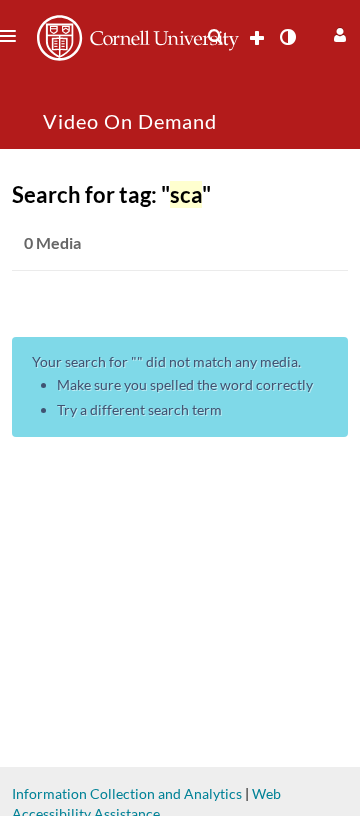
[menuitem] (215, 37)
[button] (337, 32)
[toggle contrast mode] (287, 37)
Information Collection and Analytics (127, 793)
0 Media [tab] (52, 242)
